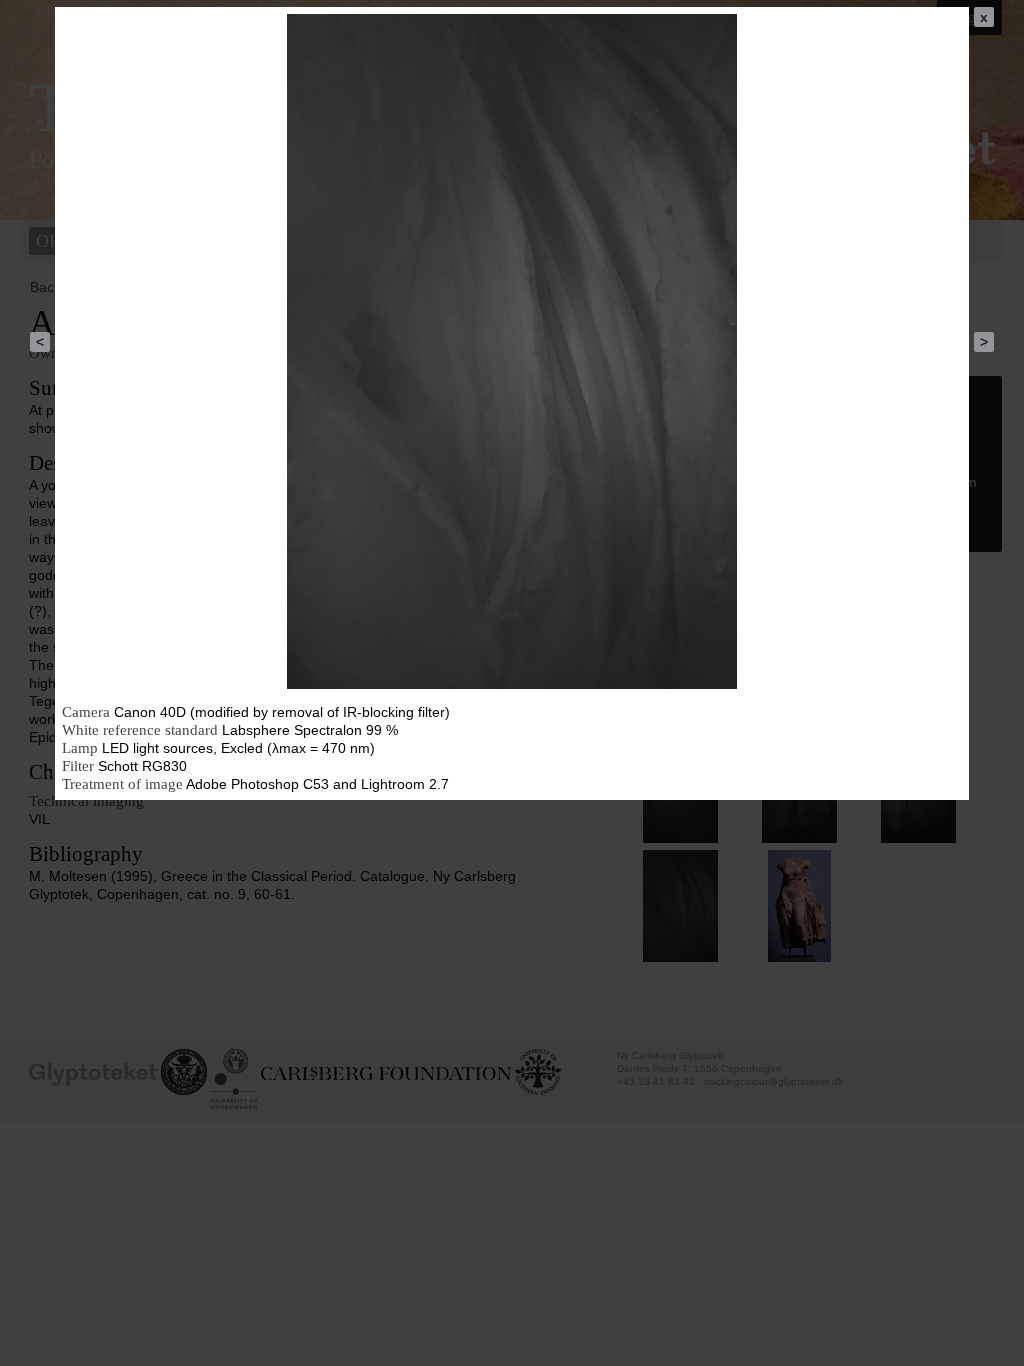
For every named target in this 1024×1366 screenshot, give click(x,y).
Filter (78, 766)
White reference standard (140, 730)
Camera (86, 712)
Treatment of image (122, 784)
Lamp (80, 748)
